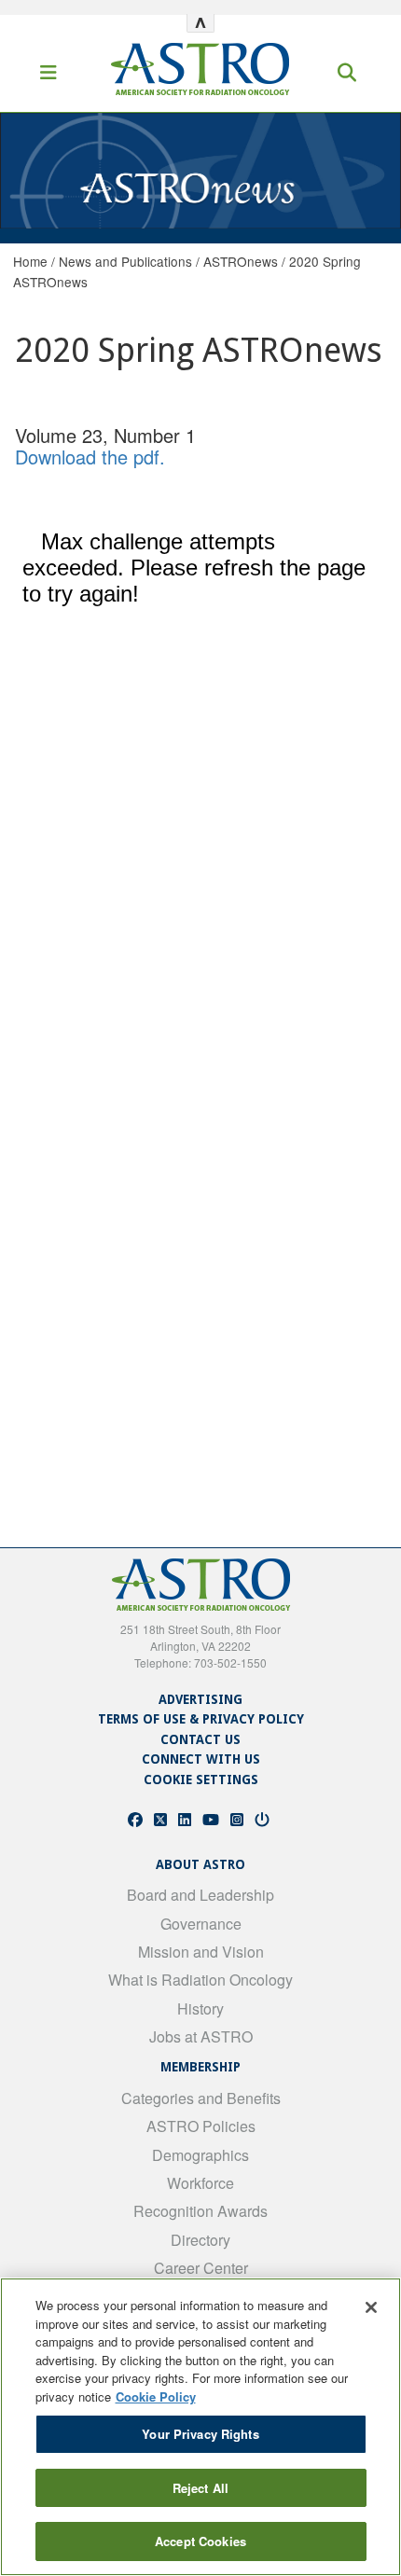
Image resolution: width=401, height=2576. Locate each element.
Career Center (201, 2268)
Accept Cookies (200, 2541)
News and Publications (125, 261)
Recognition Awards (200, 2211)
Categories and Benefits (201, 2098)
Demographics (200, 2155)
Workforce (200, 2183)
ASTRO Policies (201, 2126)
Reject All (200, 2488)
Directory (200, 2240)
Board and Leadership (200, 1895)
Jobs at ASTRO (201, 2036)
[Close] (371, 2307)
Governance (201, 1924)
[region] (200, 2427)
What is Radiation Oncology (200, 1980)
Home (30, 261)
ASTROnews (241, 261)
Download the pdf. (90, 457)
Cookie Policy (156, 2396)
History (200, 2008)
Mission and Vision (201, 1952)
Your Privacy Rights (200, 2434)
